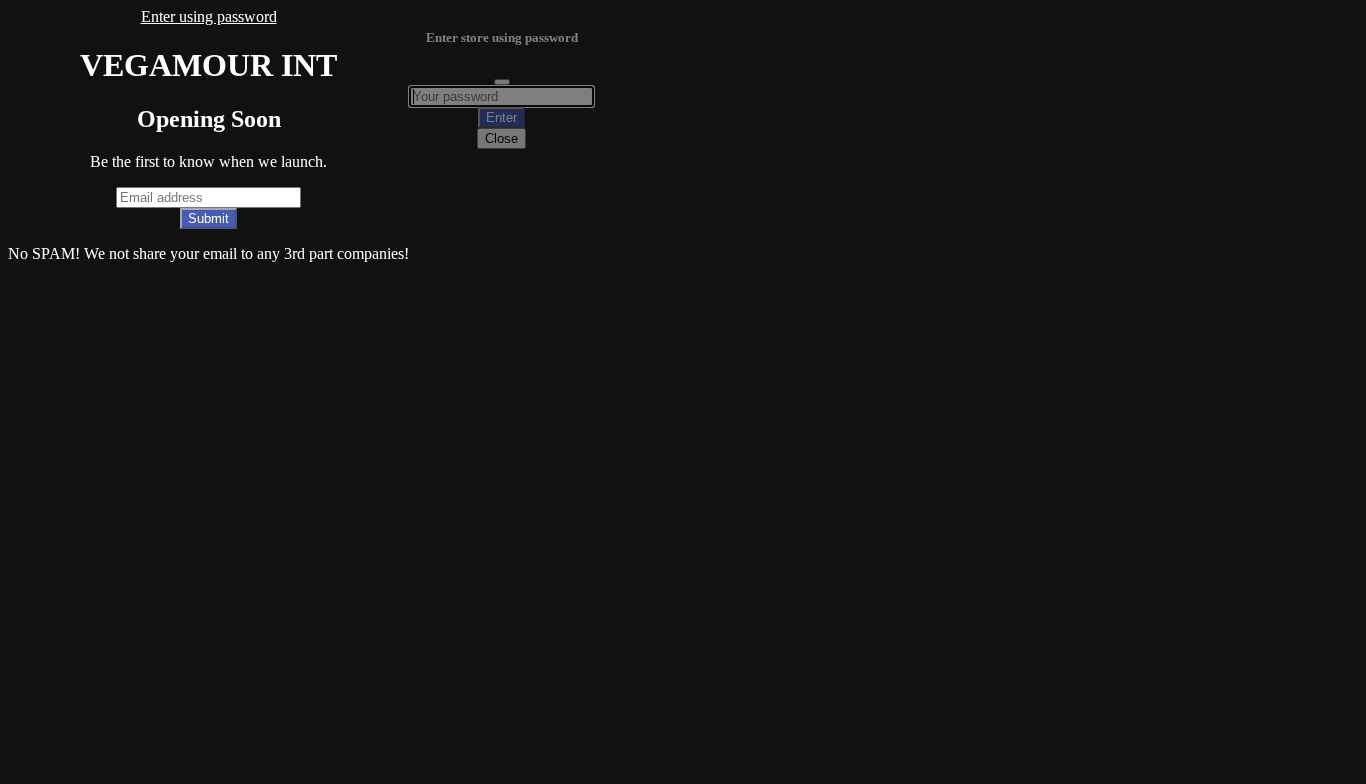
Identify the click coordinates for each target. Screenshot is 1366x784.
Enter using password (209, 16)
